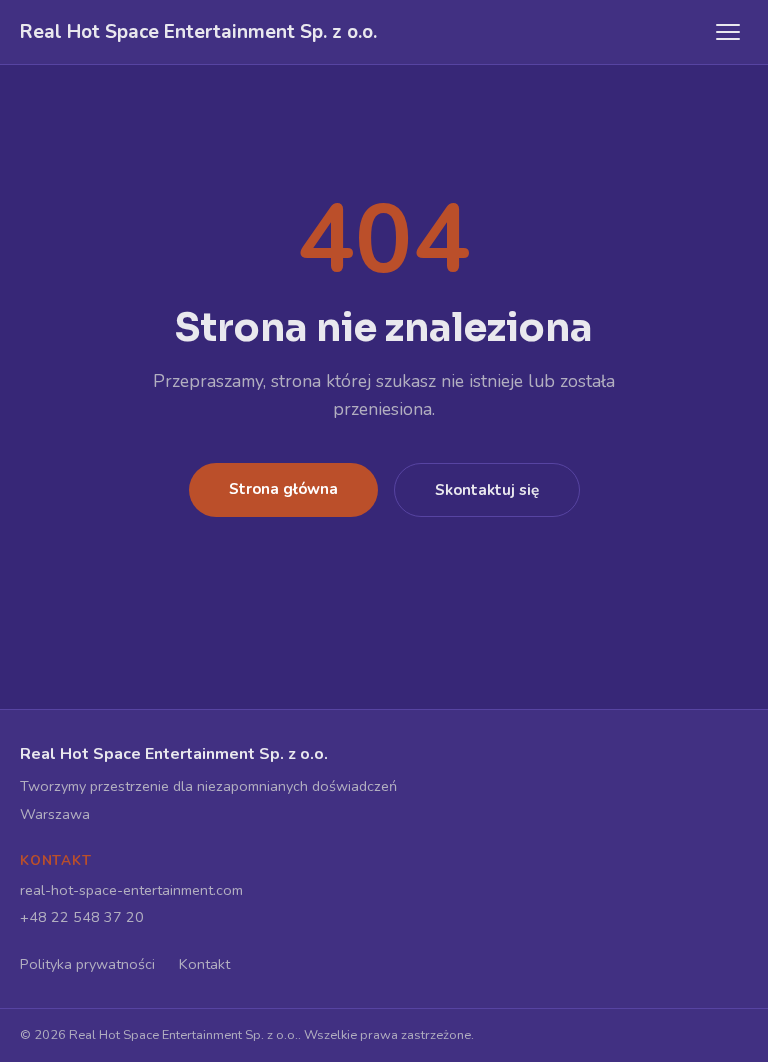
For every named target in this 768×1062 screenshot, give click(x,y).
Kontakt (204, 964)
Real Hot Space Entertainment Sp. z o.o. (198, 32)
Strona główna (283, 489)
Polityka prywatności (87, 964)
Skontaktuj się (487, 490)
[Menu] (728, 32)
